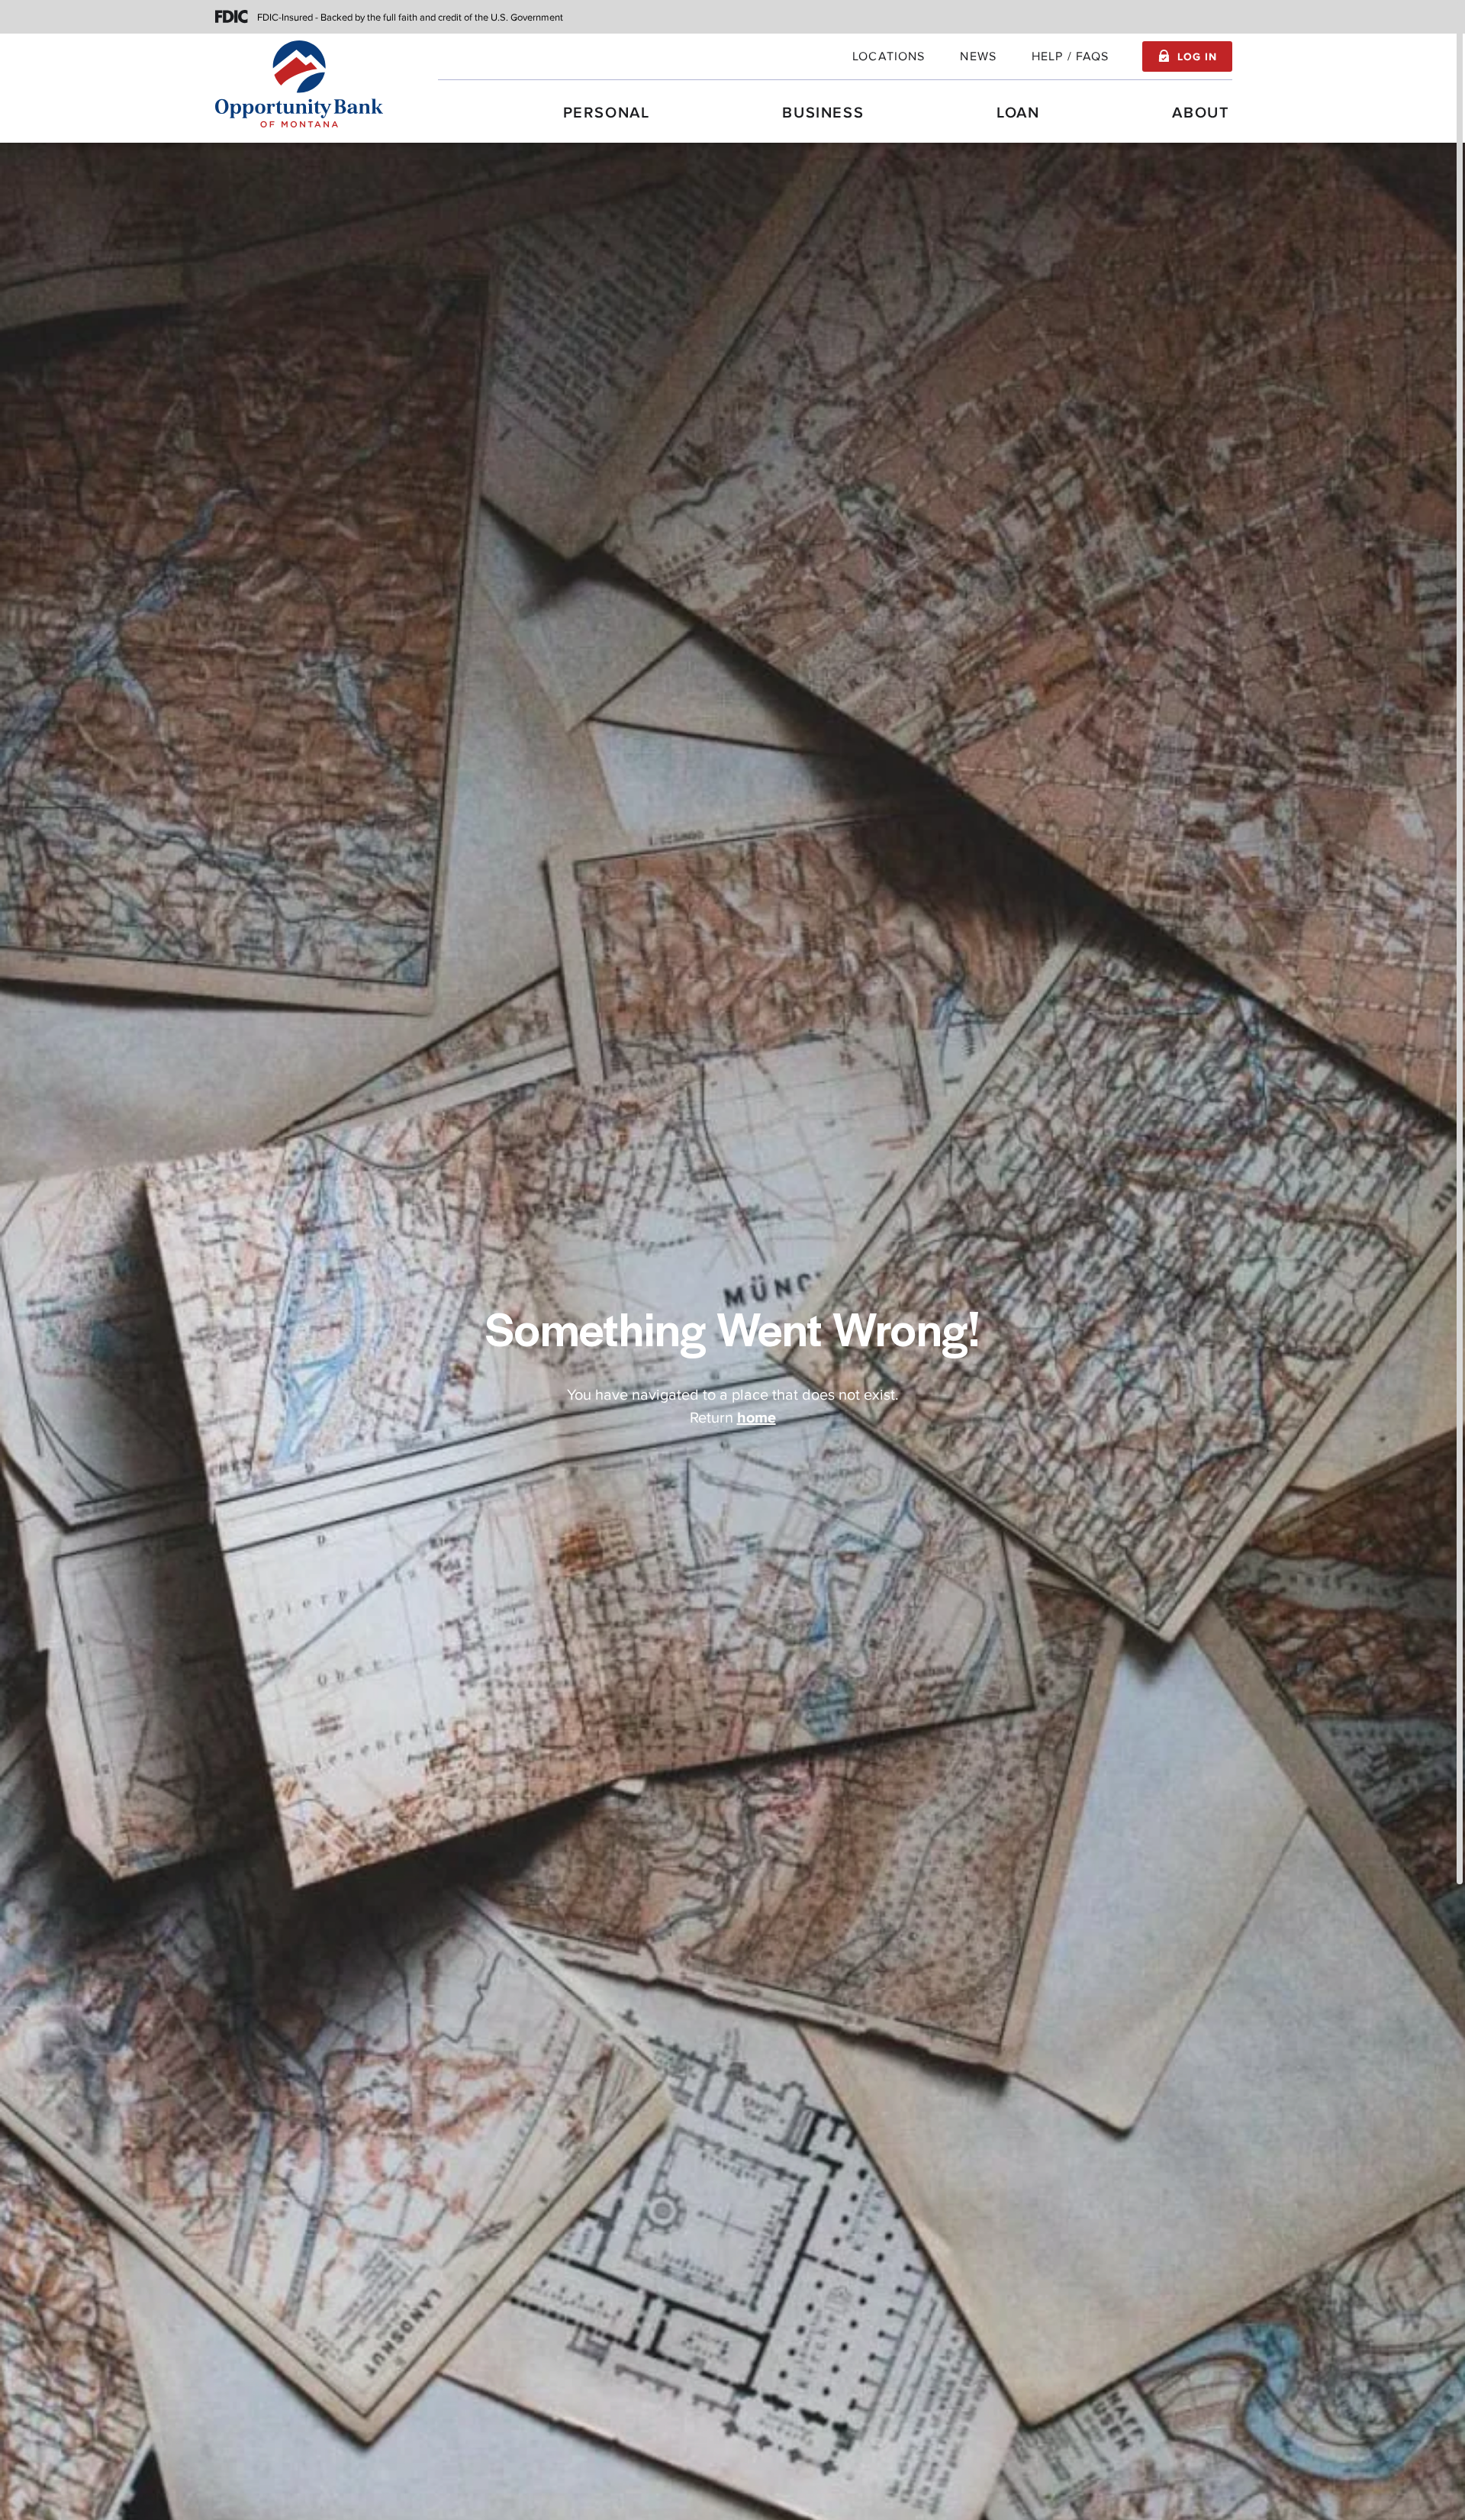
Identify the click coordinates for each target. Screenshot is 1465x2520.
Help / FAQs (1071, 56)
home (757, 1418)
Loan (1018, 113)
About (1201, 113)
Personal (607, 113)
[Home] (299, 84)
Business (823, 113)
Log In (1197, 57)
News (978, 56)
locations (889, 56)
